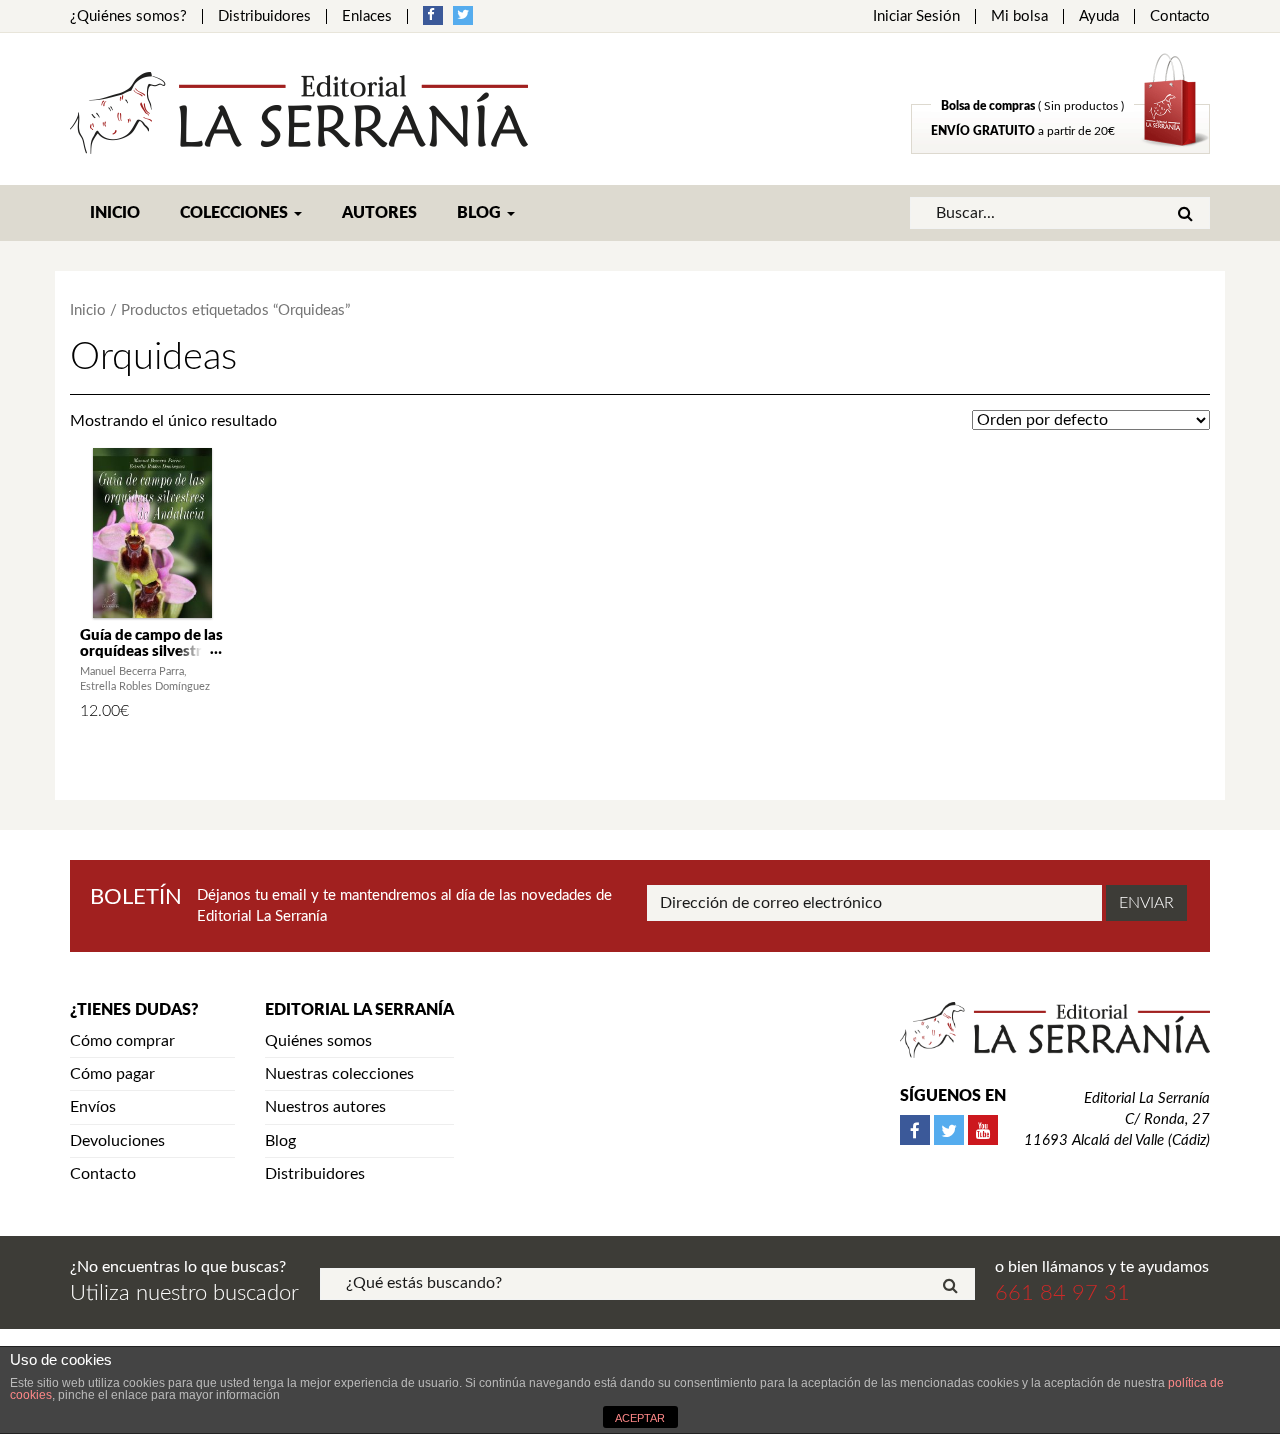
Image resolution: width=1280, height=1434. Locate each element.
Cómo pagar (112, 1074)
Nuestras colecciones (339, 1074)
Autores (379, 213)
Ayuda (1099, 16)
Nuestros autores (325, 1107)
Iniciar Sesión (916, 16)
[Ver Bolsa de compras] (1060, 149)
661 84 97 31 (1062, 1293)
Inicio (115, 213)
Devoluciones (117, 1141)
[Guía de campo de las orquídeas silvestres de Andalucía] (152, 533)
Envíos (93, 1107)
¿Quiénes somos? (128, 16)
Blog (481, 213)
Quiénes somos (318, 1041)
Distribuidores (264, 16)
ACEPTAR (640, 1418)
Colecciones (236, 213)
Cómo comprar (122, 1041)
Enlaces (367, 16)
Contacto (1180, 16)
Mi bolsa (1019, 16)
